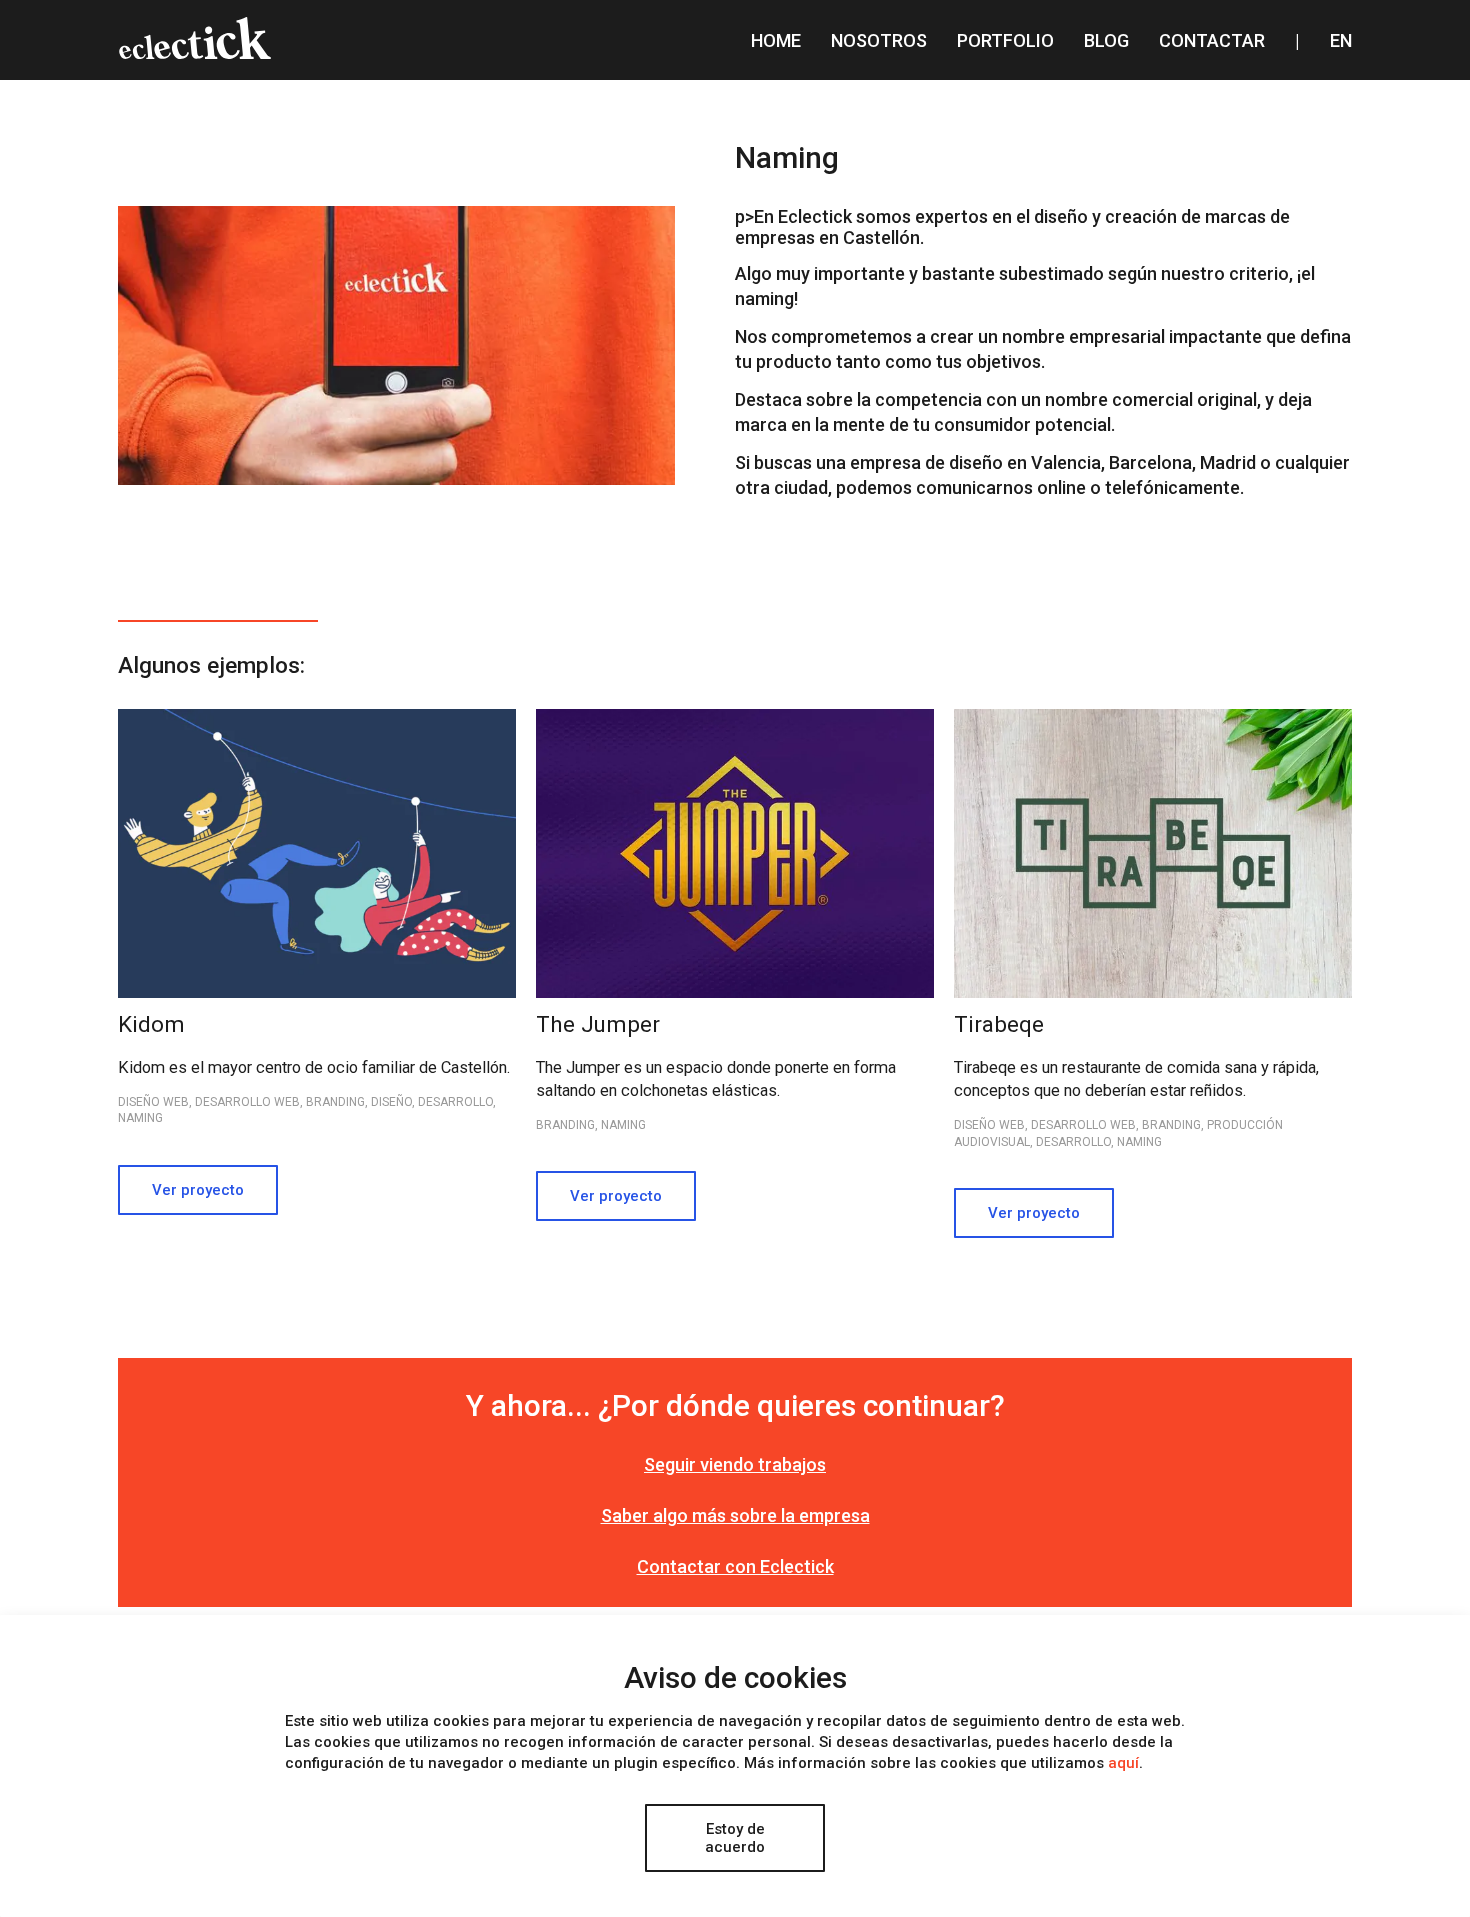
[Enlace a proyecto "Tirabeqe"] (1153, 1080)
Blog (1106, 40)
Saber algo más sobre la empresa (735, 1515)
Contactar (1212, 40)
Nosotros (879, 40)
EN (1341, 40)
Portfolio (1005, 40)
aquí (1123, 1763)
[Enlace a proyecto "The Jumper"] (735, 1071)
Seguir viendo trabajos (735, 1464)
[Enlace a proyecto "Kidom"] (317, 1068)
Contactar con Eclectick (735, 1566)
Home (776, 40)
